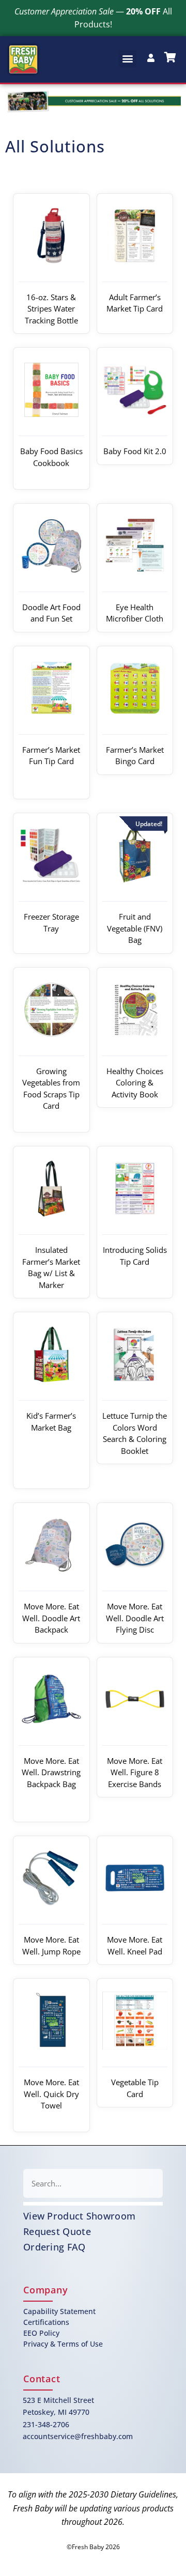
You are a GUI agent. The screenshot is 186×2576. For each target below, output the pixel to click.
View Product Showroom (79, 2216)
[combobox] (93, 2183)
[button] (128, 59)
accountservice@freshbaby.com (78, 2436)
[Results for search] (93, 2204)
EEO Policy (41, 2333)
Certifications (46, 2322)
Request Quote (57, 2231)
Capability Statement (59, 2311)
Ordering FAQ (55, 2247)
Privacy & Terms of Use (63, 2344)
